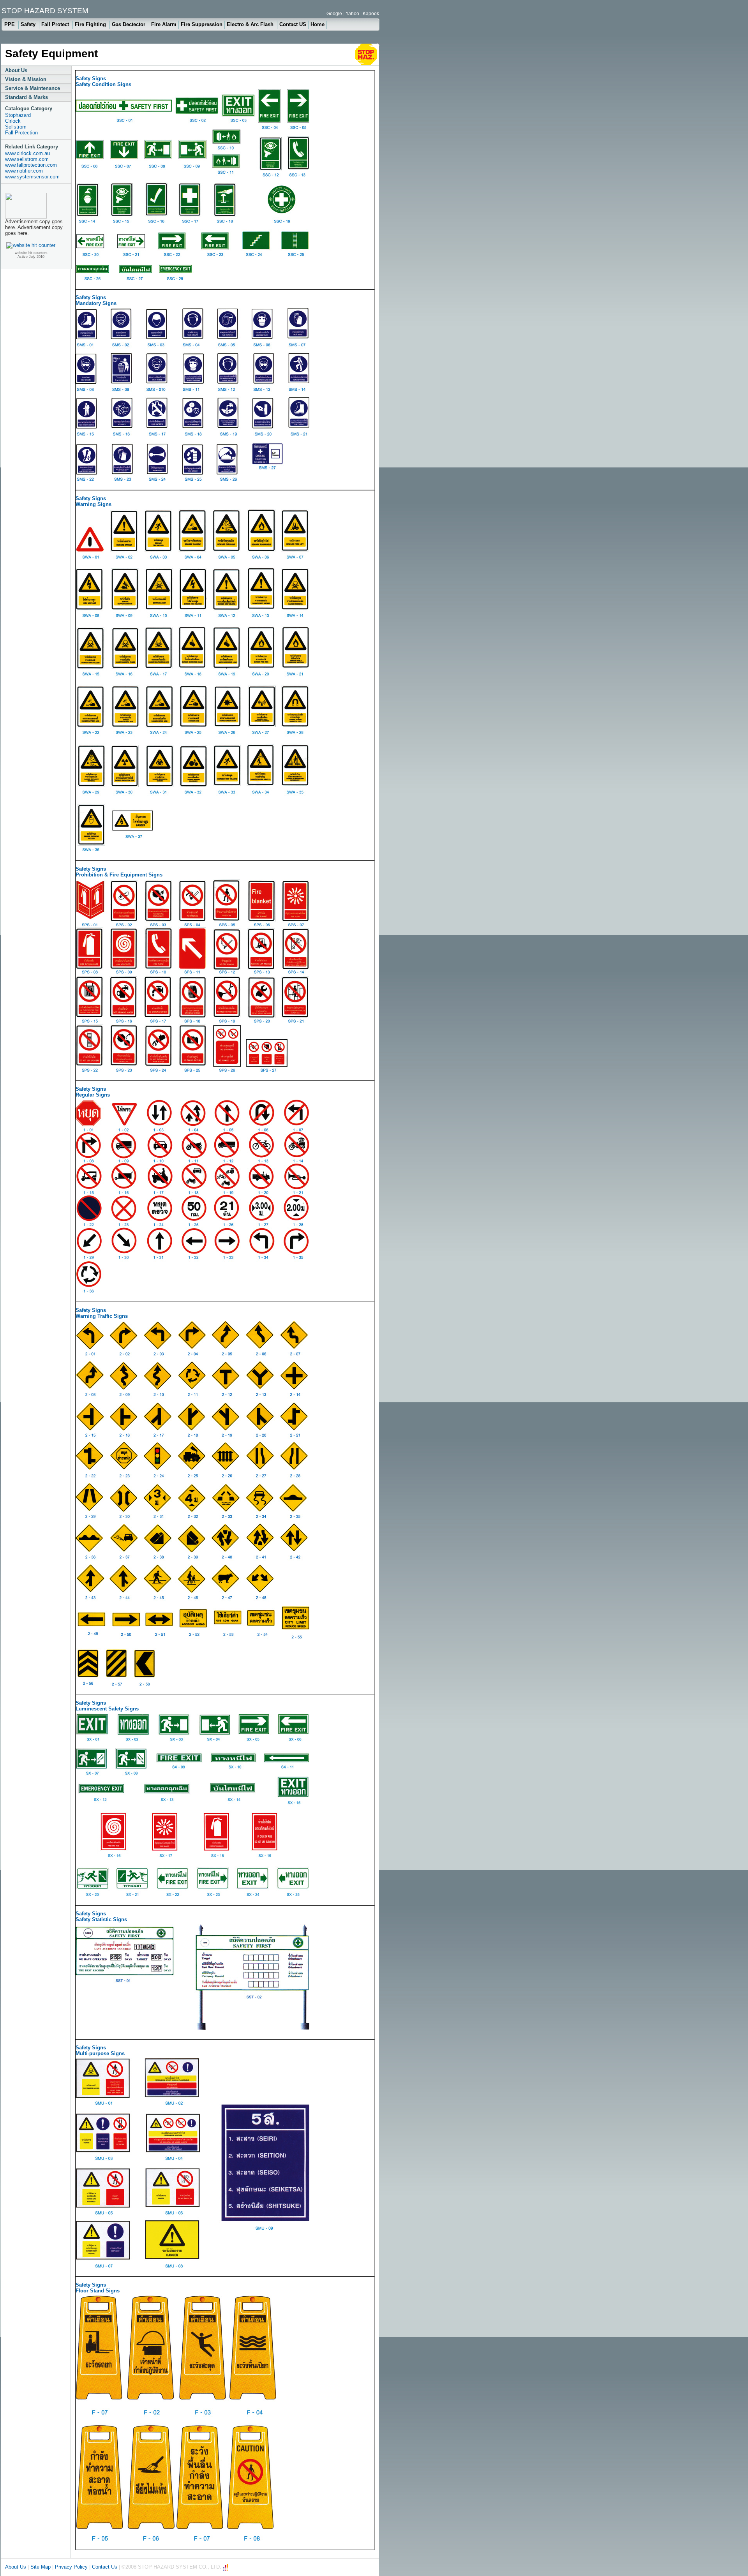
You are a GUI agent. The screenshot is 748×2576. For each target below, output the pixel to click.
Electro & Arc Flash (251, 24)
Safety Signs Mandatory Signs (96, 300)
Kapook (371, 14)
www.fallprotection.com (31, 165)
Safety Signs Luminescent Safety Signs (107, 1706)
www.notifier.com (24, 171)
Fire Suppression (202, 24)
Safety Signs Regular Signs (93, 1092)
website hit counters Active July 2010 (31, 255)
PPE (10, 24)
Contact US (293, 24)
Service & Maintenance (33, 88)
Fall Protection (21, 133)
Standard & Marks (26, 97)
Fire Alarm (164, 24)
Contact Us (105, 2567)
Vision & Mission (26, 79)
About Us (16, 70)
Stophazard (18, 115)
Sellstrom (16, 127)
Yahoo (352, 14)
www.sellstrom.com (27, 159)
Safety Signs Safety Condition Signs (103, 81)
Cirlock (13, 121)
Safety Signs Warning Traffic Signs (102, 1313)
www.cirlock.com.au (27, 153)
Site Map (41, 2567)
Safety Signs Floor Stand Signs (98, 2288)
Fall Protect (56, 24)
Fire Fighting (91, 24)
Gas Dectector (129, 24)
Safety (29, 24)
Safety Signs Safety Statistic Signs (101, 1917)
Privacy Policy (71, 2567)
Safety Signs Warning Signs (93, 501)
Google (334, 14)
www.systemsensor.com (32, 177)
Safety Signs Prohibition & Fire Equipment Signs (119, 872)
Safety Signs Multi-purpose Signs (100, 2051)
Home (318, 24)
